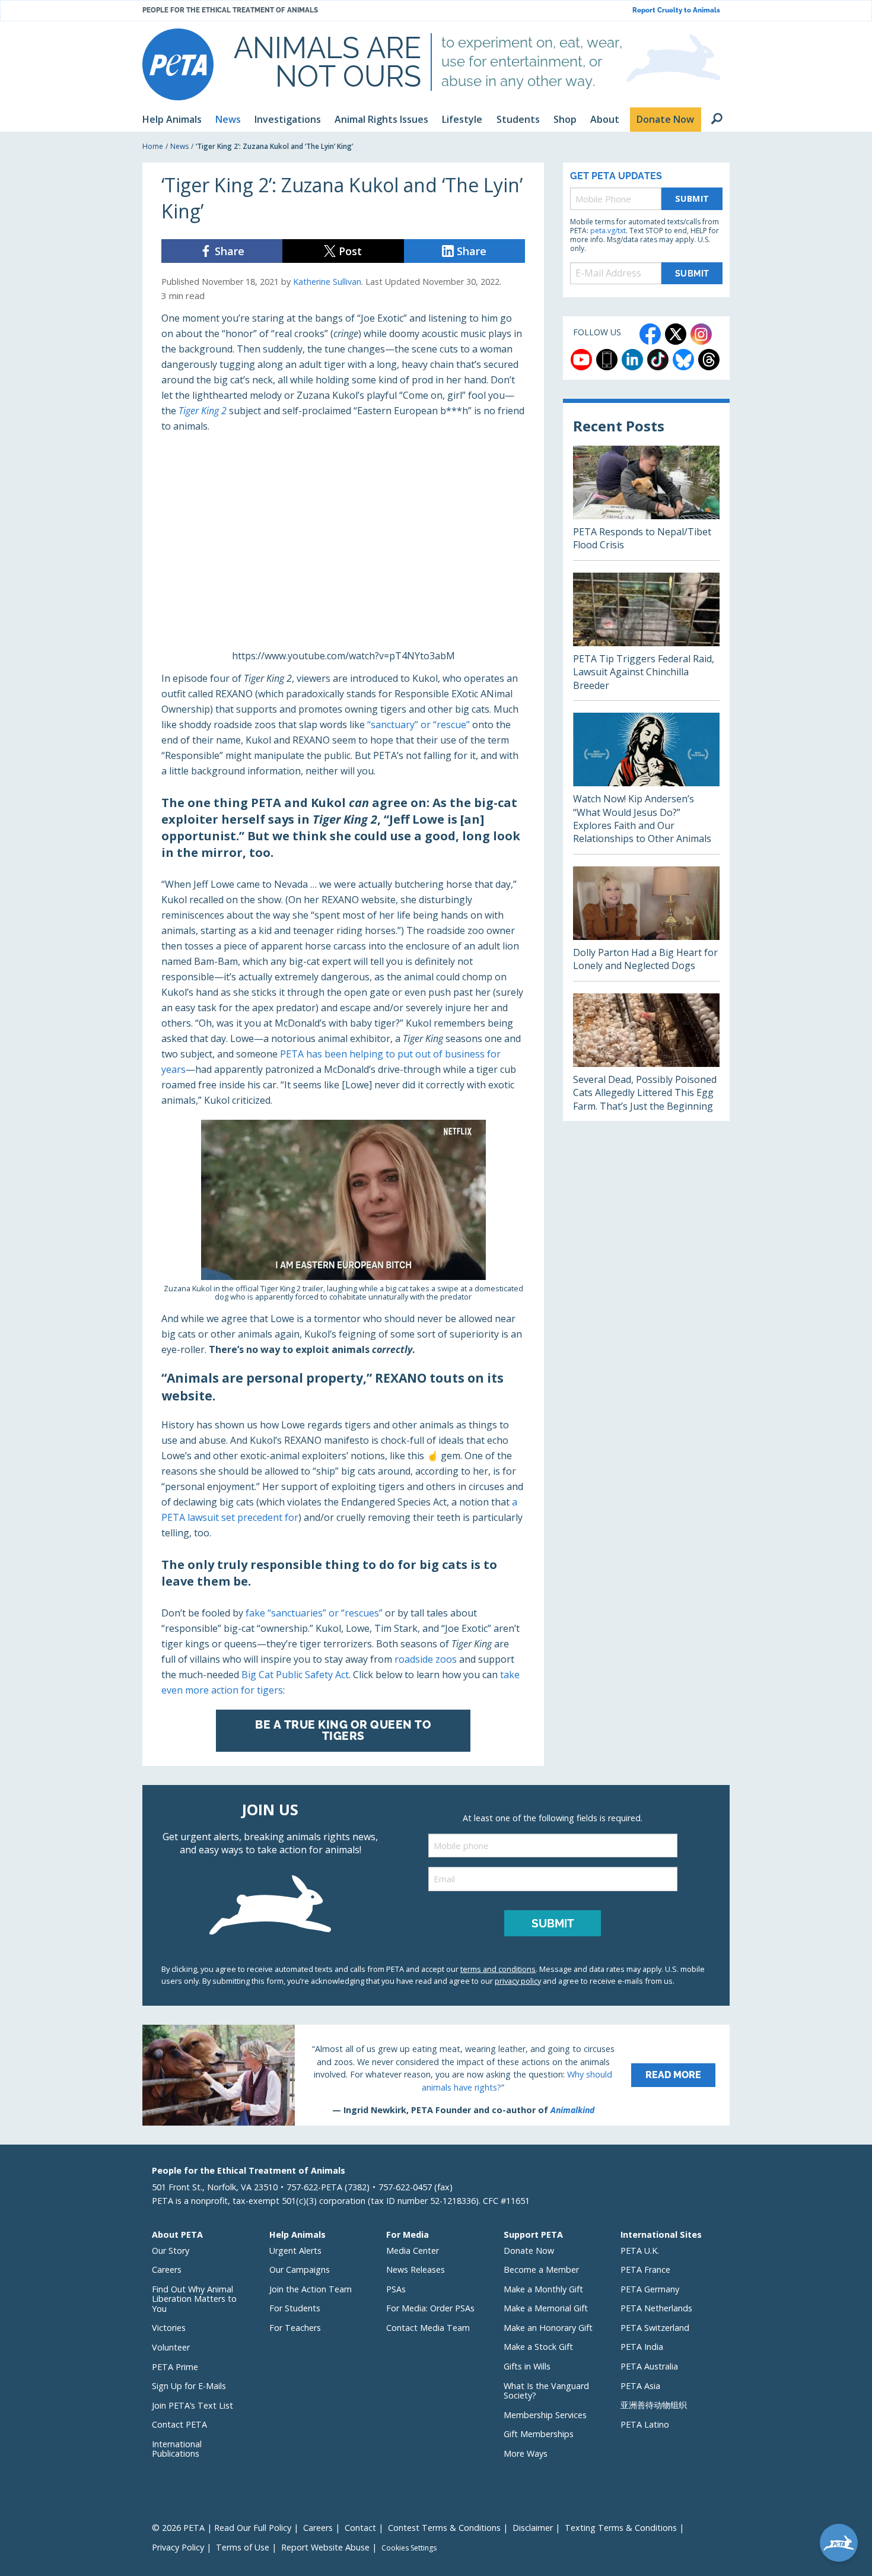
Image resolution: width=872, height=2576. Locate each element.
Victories (169, 2328)
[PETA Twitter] (676, 334)
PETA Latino (645, 2424)
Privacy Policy (178, 2547)
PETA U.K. (640, 2251)
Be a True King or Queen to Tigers (343, 1730)
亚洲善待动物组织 (654, 2405)
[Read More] (436, 2075)
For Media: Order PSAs (430, 2308)
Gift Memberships (539, 2434)
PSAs (396, 2289)
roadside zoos (426, 1659)
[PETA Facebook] (650, 334)
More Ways (526, 2453)
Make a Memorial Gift (546, 2308)
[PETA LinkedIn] (632, 360)
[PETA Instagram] (701, 334)
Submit (692, 198)
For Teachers (295, 2328)
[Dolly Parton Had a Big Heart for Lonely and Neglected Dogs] (646, 924)
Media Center (413, 2251)
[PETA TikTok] (658, 360)
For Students (295, 2308)
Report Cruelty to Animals (676, 10)
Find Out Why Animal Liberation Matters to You (194, 2299)
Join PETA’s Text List (192, 2405)
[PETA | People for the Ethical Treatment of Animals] (178, 64)
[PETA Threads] (709, 360)
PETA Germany (650, 2289)
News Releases (416, 2270)
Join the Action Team (311, 2289)
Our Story (171, 2251)
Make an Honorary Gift (548, 2328)
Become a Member (541, 2270)
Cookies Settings (409, 2548)
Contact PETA (179, 2424)
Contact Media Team (428, 2328)
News (179, 146)
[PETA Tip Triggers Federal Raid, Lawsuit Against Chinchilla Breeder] (646, 636)
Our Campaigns (300, 2270)
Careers (167, 2270)
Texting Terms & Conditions (621, 2528)
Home (153, 146)
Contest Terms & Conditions (444, 2528)
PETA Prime (175, 2367)
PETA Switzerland (655, 2328)
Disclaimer (533, 2528)
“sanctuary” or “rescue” (419, 725)
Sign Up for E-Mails (189, 2386)
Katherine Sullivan (327, 282)
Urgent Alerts (295, 2251)
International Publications (177, 2449)
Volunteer (171, 2347)
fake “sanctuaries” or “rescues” (314, 1613)
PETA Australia (649, 2366)
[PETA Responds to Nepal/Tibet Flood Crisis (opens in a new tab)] (646, 503)
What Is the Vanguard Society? (546, 2391)
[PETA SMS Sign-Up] (607, 360)
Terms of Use (243, 2547)
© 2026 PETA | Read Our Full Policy (222, 2528)
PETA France (645, 2270)
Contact (360, 2528)
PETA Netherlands (656, 2308)
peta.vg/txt (608, 231)
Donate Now (529, 2251)
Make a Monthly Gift (543, 2289)
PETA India (642, 2347)
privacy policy (518, 1981)
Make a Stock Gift (538, 2347)
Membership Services (545, 2415)
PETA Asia (640, 2386)
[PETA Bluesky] (683, 360)
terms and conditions (498, 1969)
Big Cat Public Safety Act (295, 1675)
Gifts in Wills (527, 2366)
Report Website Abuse (325, 2547)
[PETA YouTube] (581, 360)
